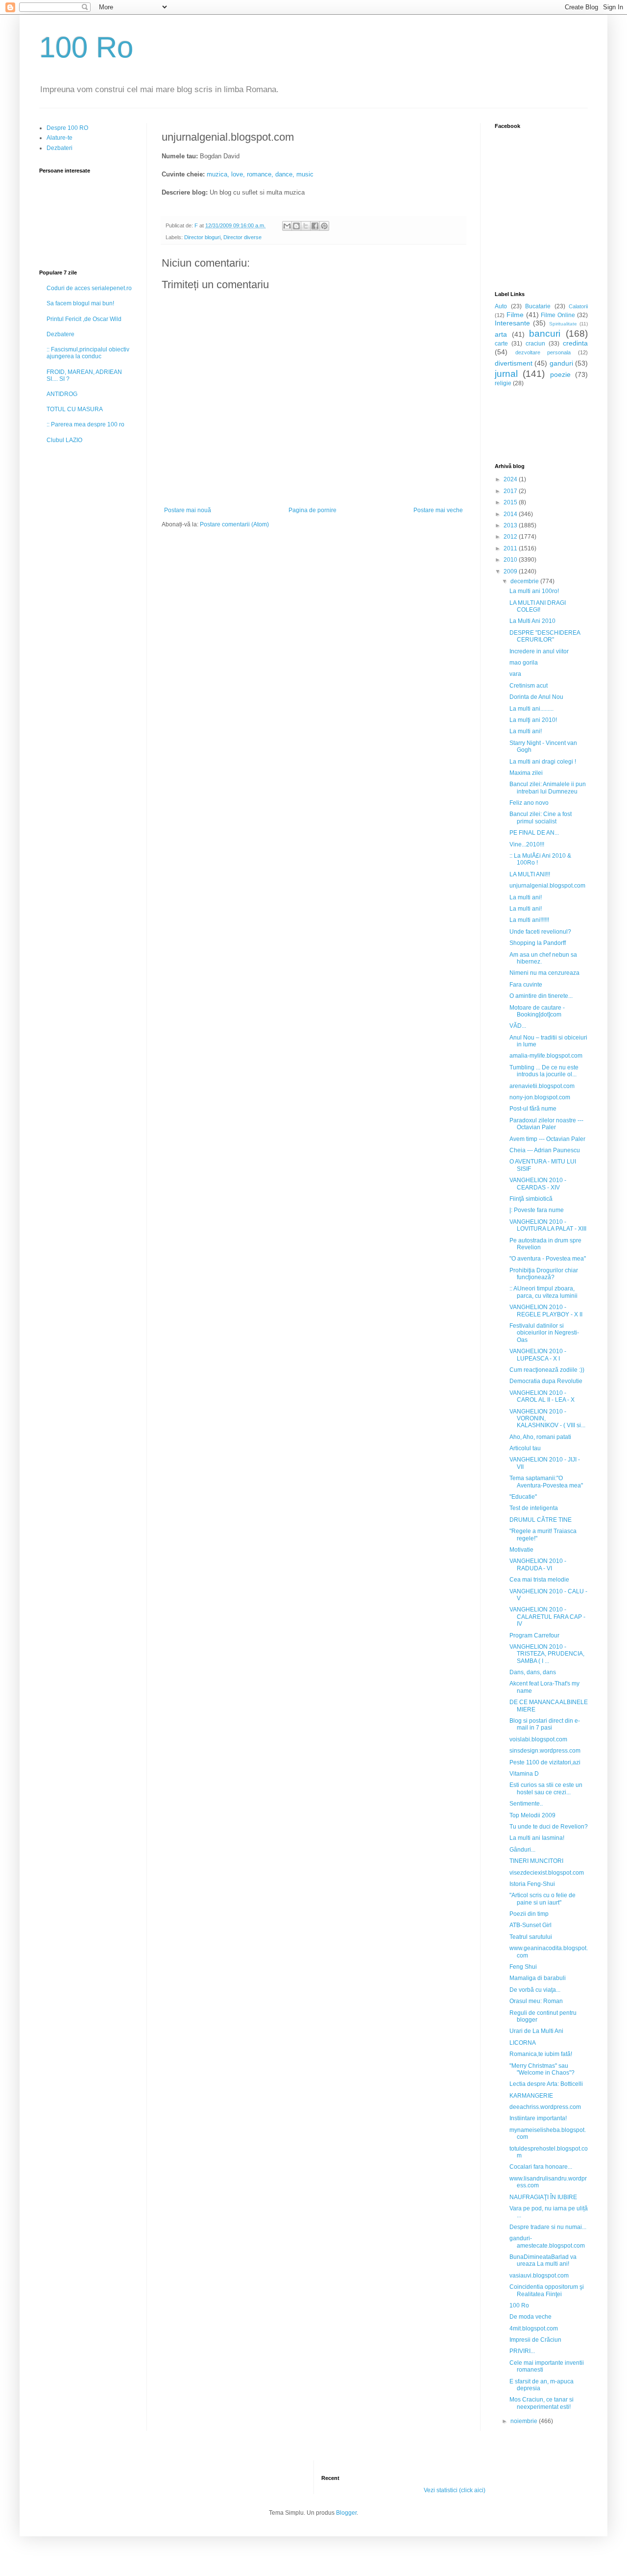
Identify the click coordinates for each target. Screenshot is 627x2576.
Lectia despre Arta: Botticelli (546, 2084)
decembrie (525, 581)
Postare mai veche (438, 510)
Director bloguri (202, 237)
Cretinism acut (529, 686)
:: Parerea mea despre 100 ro (85, 424)
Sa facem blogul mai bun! (80, 303)
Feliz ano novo (529, 803)
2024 (511, 479)
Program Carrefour (534, 1635)
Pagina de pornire (313, 510)
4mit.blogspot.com (534, 2328)
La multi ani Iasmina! (537, 1838)
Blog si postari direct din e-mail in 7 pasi (545, 1724)
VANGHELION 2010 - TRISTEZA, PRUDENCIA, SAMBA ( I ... (547, 1654)
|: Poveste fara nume (537, 1210)
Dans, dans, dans (533, 1672)
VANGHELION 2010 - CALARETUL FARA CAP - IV (547, 1617)
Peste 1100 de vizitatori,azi (545, 1762)
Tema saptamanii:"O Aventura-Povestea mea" (546, 1482)
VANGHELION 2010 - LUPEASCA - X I (538, 1355)
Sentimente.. (526, 1804)
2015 (511, 502)
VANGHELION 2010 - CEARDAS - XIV (538, 1184)
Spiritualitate (563, 324)
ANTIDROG (62, 394)
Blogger (346, 2513)
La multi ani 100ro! (534, 591)
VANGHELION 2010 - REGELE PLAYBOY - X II (546, 1311)
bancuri (545, 334)
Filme (515, 315)
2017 (511, 491)
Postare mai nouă (188, 510)
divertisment (514, 363)
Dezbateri (60, 148)
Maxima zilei (526, 773)
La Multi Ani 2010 (532, 621)
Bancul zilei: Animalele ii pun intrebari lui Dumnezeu (548, 788)
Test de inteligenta (534, 1508)
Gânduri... (522, 1850)
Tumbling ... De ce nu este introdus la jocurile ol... (544, 1071)
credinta (575, 343)
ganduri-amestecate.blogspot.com (547, 2242)
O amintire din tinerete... (541, 996)
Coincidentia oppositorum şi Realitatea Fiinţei (547, 2290)
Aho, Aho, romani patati (540, 1437)
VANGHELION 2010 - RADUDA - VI (538, 1564)
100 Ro (86, 47)
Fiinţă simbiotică (531, 1199)
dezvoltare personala (543, 352)
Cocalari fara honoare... (541, 2167)
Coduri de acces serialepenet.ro (89, 288)
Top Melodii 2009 (532, 1815)
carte (501, 344)
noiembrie (525, 2421)
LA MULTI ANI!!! (530, 874)
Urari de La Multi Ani (536, 2031)
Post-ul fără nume (533, 1109)
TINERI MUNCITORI (536, 1861)
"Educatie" (523, 1497)
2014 (511, 514)
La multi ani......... (531, 709)
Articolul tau (525, 1448)
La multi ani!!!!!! (529, 920)
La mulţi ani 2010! (533, 720)
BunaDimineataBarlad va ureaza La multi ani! (543, 2260)
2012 (511, 537)
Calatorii (578, 306)
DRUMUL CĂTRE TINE (541, 1520)
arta (501, 334)
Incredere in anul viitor (539, 651)
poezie (560, 374)
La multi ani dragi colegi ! (543, 762)
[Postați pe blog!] (296, 226)
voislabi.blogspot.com (538, 1739)
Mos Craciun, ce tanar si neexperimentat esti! (542, 2403)
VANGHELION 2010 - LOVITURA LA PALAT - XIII (548, 1225)
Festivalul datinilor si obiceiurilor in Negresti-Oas (544, 1333)
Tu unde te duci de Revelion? (549, 1827)
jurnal (506, 374)
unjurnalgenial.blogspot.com (547, 886)
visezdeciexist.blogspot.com (547, 1873)
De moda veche (531, 2317)
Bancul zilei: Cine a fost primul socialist (541, 817)
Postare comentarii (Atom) (234, 524)
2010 (511, 560)
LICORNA (523, 2043)
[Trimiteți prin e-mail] (287, 226)
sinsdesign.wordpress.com (545, 1751)
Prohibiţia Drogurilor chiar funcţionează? (544, 1274)
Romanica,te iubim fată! (541, 2054)
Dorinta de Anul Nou (536, 697)
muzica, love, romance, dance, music (260, 174)
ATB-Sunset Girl (531, 1925)
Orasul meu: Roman (536, 2001)
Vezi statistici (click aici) (455, 2490)
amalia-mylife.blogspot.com (546, 1056)
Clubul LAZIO (64, 440)
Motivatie (521, 1550)
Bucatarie (538, 306)
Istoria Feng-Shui (532, 1884)
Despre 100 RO (67, 128)
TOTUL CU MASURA (75, 409)
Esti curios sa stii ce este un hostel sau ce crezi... (546, 1788)
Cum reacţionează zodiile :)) (547, 1370)
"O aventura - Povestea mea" (548, 1259)
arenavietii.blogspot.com (542, 1086)
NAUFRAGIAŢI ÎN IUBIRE (543, 2197)
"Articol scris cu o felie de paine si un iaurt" (543, 1899)
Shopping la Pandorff (538, 943)
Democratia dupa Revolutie (546, 1381)
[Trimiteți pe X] (306, 226)
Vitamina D (524, 1774)
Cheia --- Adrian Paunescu (545, 1150)
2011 (511, 548)
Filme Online (558, 315)
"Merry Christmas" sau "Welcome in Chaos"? (542, 2069)
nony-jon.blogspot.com (540, 1097)
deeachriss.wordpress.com (545, 2107)
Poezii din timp (529, 1914)
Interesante (512, 323)
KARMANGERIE (531, 2096)
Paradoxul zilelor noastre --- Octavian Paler (546, 1124)
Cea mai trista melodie (539, 1580)
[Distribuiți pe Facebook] (315, 226)
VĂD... (518, 1026)
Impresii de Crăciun (535, 2340)
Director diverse (242, 237)
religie (503, 383)
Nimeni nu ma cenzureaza (544, 973)
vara (515, 674)
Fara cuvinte (526, 985)
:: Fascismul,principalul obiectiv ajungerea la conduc (88, 353)
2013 (511, 525)
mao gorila (524, 663)
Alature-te (60, 138)
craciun (535, 344)
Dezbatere (60, 334)
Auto (501, 306)
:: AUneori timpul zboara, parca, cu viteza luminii (543, 1292)
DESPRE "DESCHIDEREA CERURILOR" (545, 636)
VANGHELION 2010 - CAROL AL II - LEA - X (542, 1396)
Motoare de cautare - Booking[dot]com (537, 1011)
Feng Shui (523, 1967)
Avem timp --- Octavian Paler (547, 1139)
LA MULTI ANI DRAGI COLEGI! (538, 606)
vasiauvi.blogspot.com (539, 2276)
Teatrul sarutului (531, 1937)
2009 (511, 571)
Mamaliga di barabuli (538, 1978)
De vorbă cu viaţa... (535, 1990)
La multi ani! (526, 731)
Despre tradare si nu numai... (548, 2227)
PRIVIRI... (522, 2351)
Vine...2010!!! (527, 844)
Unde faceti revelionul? (540, 932)
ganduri (561, 363)
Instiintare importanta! (538, 2118)
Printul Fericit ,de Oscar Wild (84, 319)
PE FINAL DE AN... (534, 833)
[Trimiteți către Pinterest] (324, 226)
